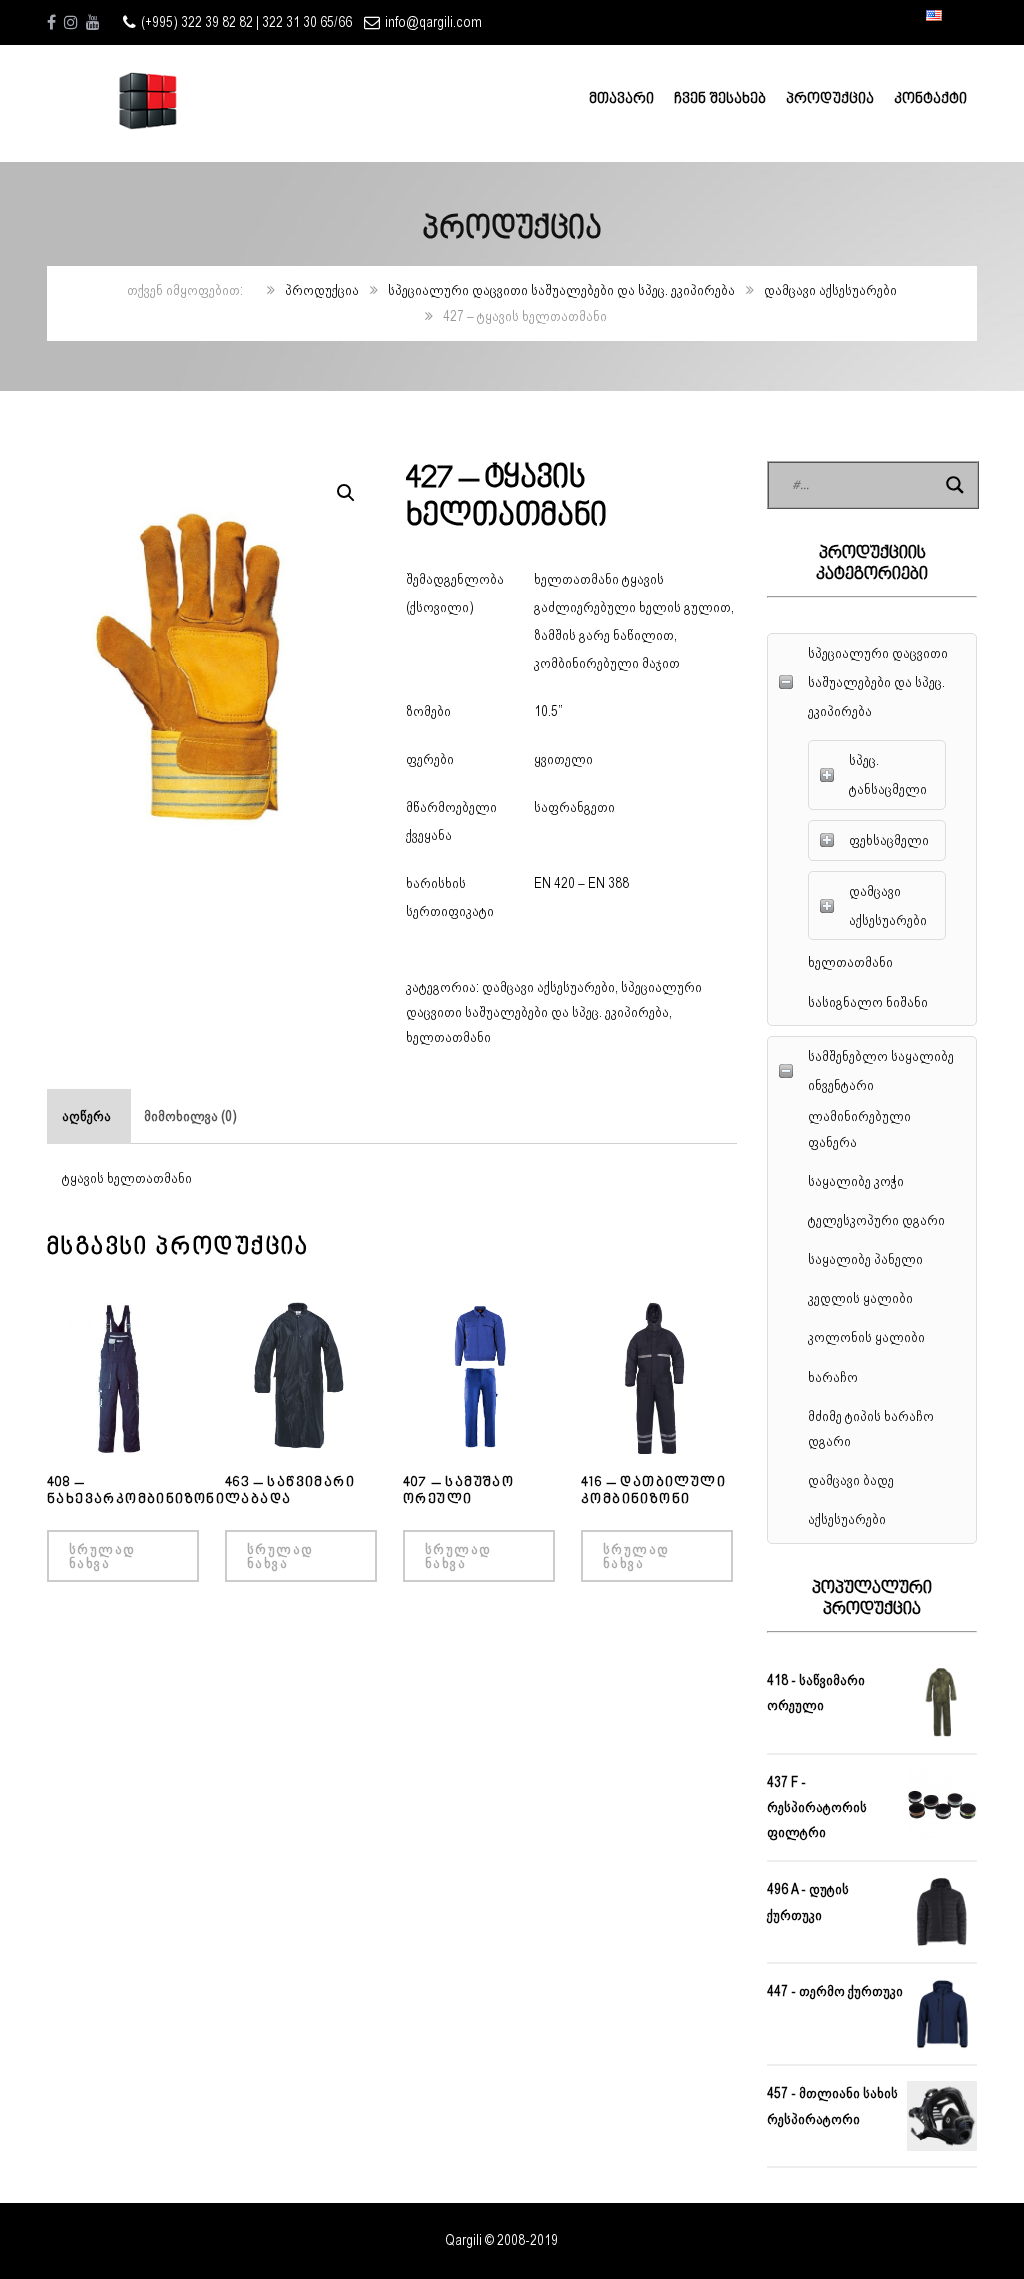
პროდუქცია (322, 290)
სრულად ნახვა (102, 1556)
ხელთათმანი (448, 1037)
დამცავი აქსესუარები (830, 290)
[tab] (86, 1116)
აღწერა (86, 1116)
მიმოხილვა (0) (190, 1116)
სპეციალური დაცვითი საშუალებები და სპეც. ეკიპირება (561, 290)
